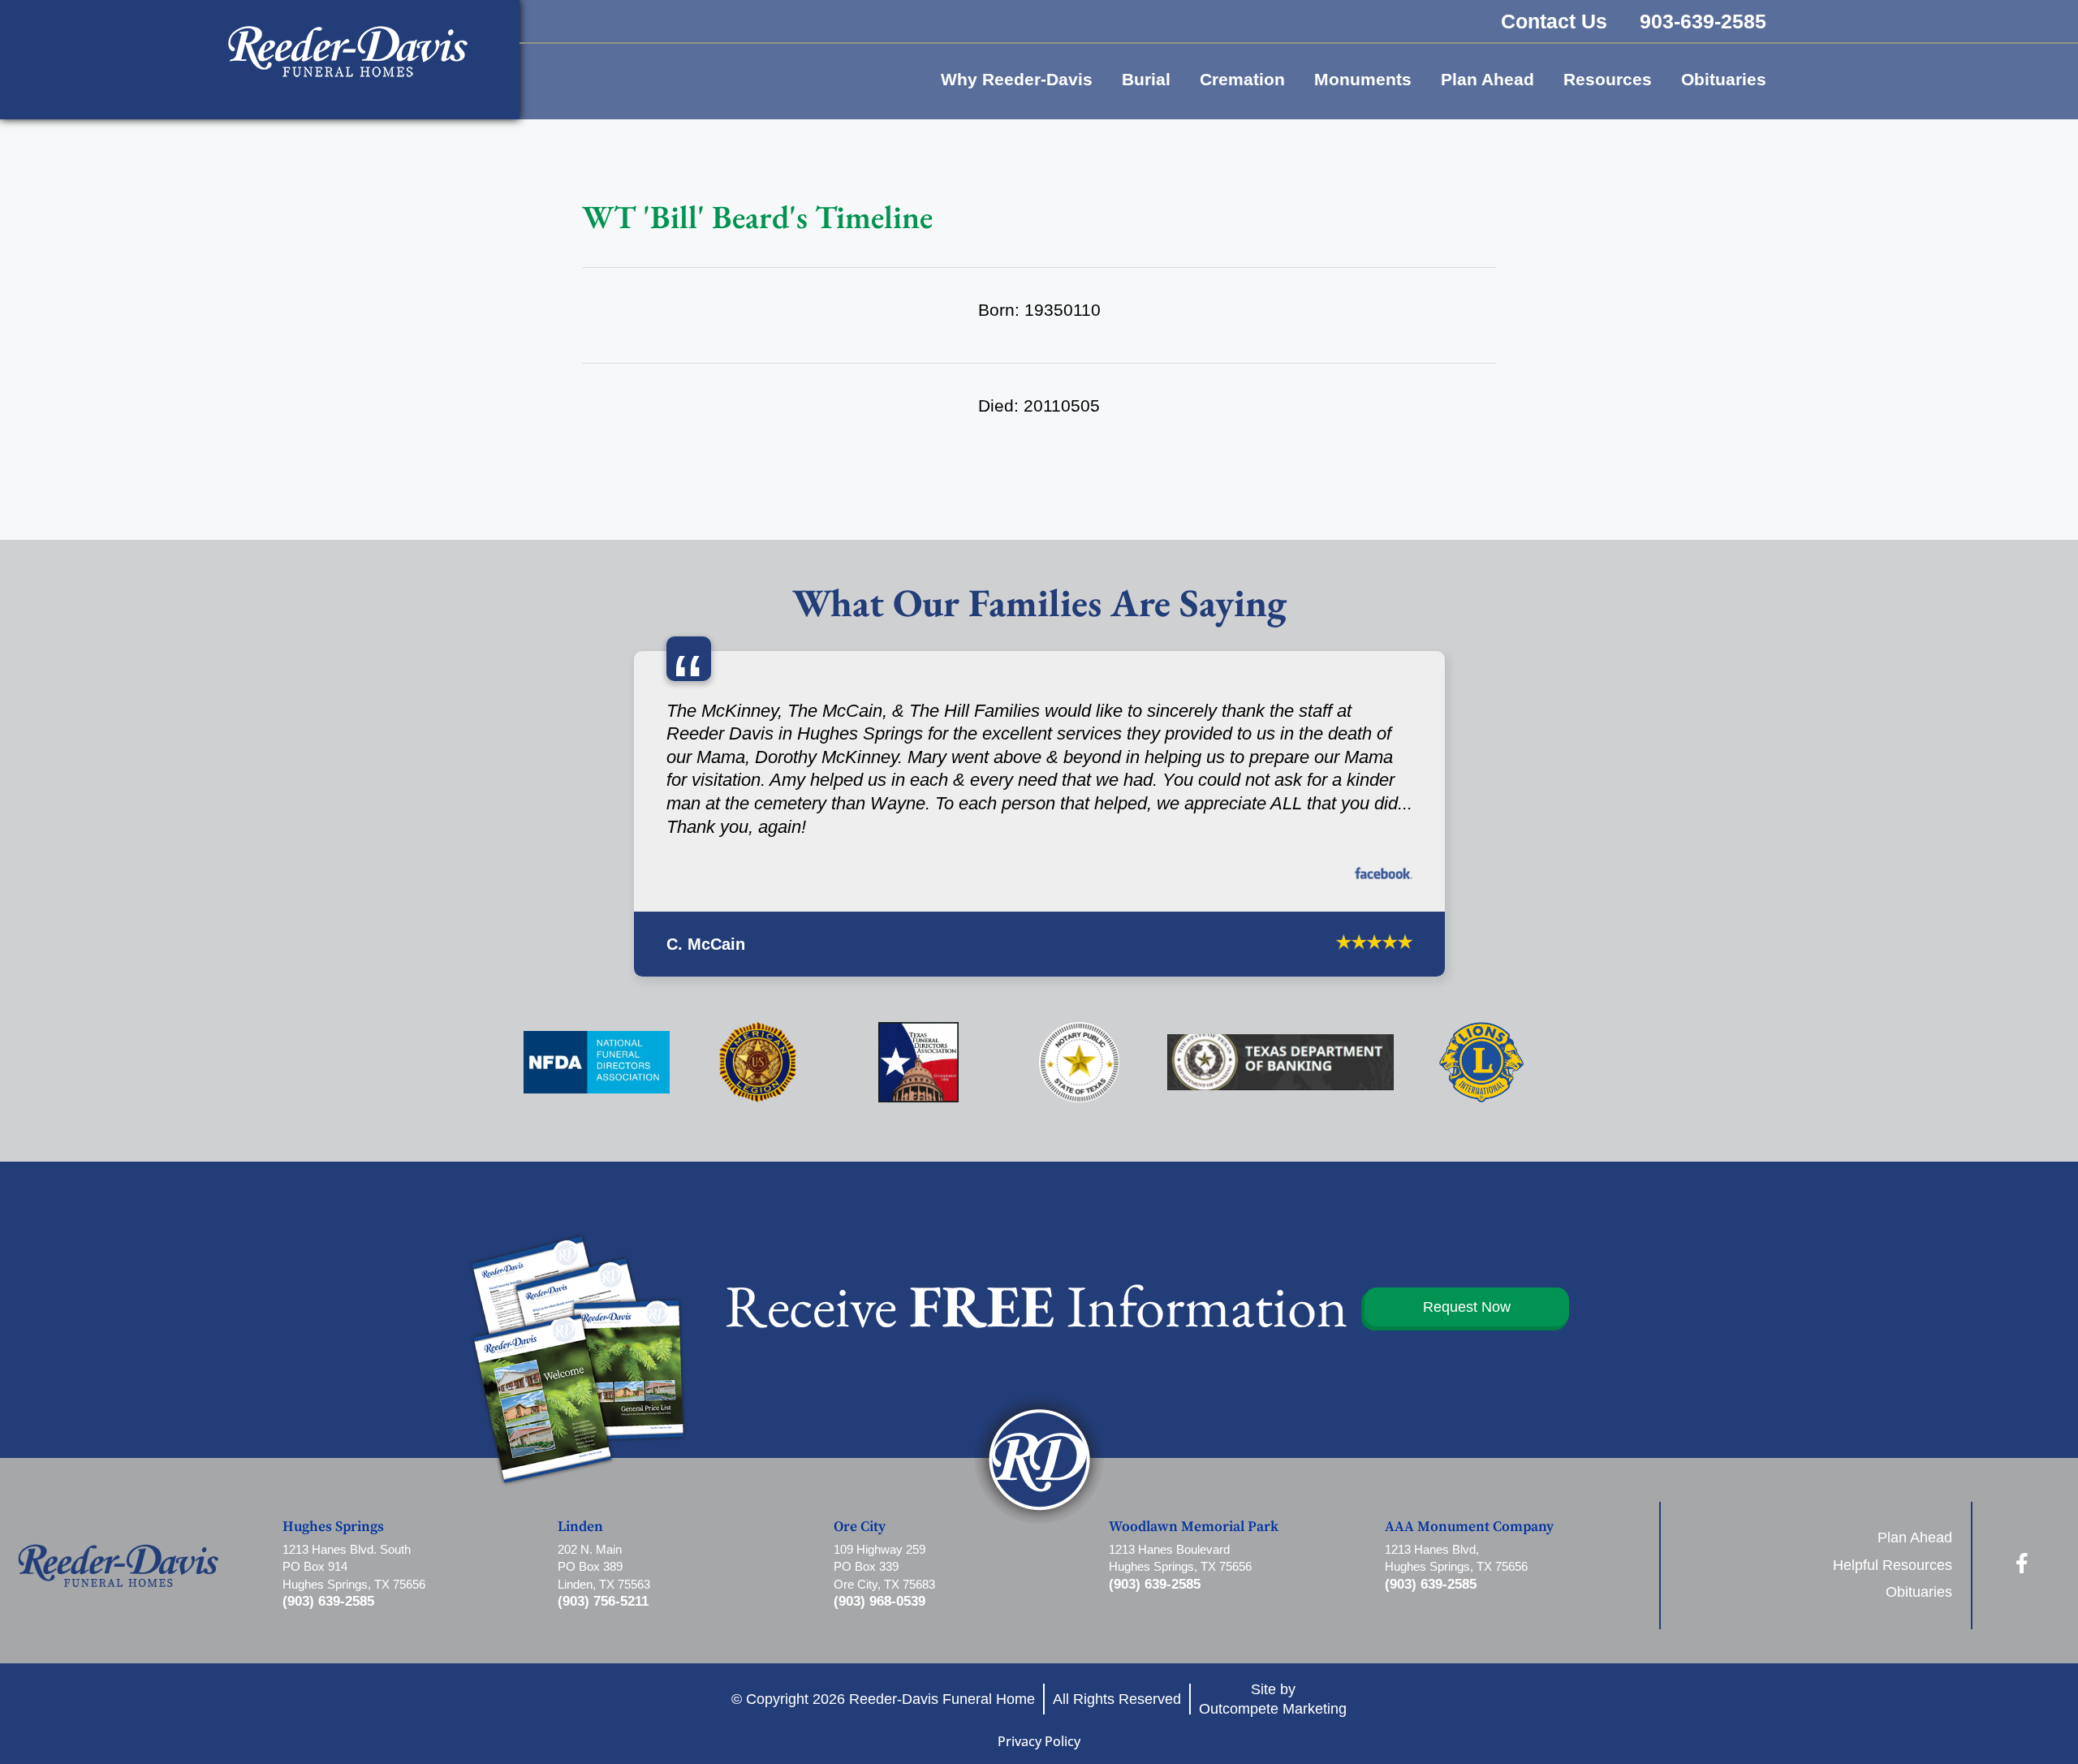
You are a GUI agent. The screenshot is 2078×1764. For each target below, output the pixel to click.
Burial (1146, 79)
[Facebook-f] (2022, 1563)
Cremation (1242, 79)
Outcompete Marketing (1273, 1708)
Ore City (860, 1527)
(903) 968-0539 (879, 1601)
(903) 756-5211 (603, 1601)
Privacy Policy (1039, 1741)
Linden (580, 1527)
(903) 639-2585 (328, 1601)
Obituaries (1724, 79)
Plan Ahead (1487, 79)
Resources (1608, 79)
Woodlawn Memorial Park (1194, 1527)
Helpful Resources (1893, 1565)
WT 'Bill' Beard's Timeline (757, 217)
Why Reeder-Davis (1017, 79)
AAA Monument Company (1469, 1527)
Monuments (1363, 79)
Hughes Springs (333, 1527)
